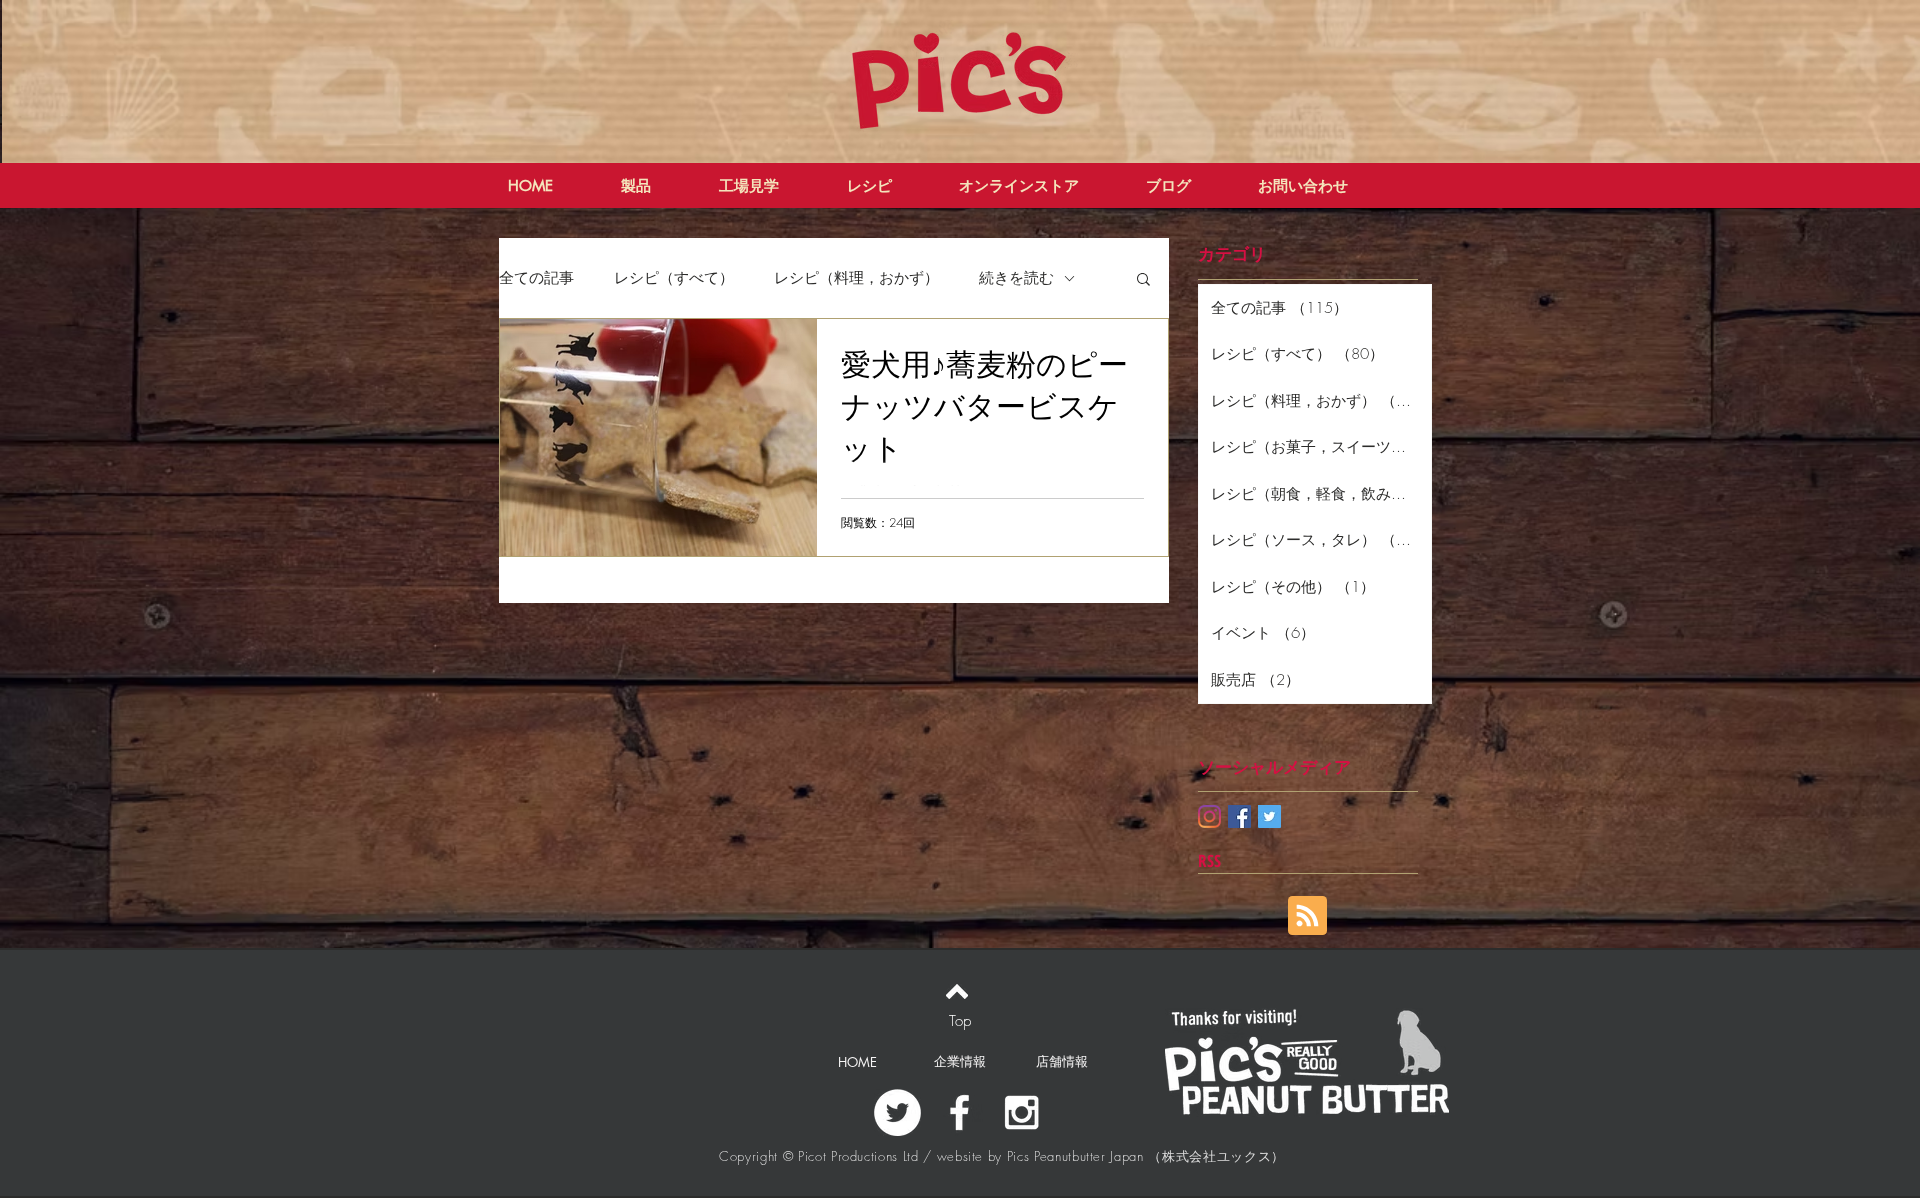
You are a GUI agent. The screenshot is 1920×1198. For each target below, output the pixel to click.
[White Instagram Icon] (1021, 1112)
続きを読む (1016, 278)
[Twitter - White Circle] (897, 1112)
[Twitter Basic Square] (1269, 816)
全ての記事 (536, 278)
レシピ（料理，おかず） (856, 278)
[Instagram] (1209, 816)
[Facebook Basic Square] (1239, 816)
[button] (1143, 280)
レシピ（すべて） (674, 278)
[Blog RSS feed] (1307, 916)
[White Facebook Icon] (959, 1112)
